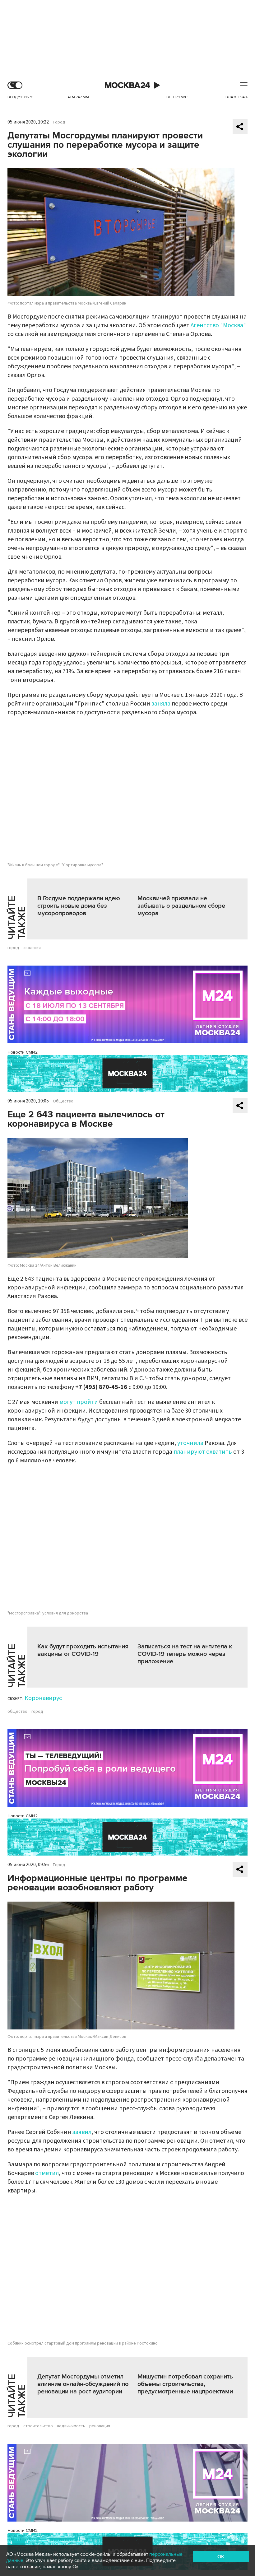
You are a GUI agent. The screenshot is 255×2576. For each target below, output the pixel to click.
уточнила (190, 1443)
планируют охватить (203, 1452)
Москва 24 (127, 85)
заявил (82, 2132)
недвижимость (71, 2426)
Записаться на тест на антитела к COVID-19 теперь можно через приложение (185, 1654)
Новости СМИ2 (23, 1052)
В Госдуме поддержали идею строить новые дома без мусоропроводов (79, 906)
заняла (161, 704)
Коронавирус (43, 1698)
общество (17, 1712)
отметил (47, 2173)
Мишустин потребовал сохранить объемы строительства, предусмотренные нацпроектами (185, 2384)
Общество (63, 1101)
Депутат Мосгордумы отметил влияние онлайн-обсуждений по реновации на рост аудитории (83, 2384)
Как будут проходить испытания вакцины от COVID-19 (83, 1650)
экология (32, 948)
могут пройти (79, 1402)
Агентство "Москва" (218, 325)
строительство (38, 2426)
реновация (100, 2426)
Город (59, 122)
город (13, 948)
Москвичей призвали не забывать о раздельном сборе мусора (181, 906)
